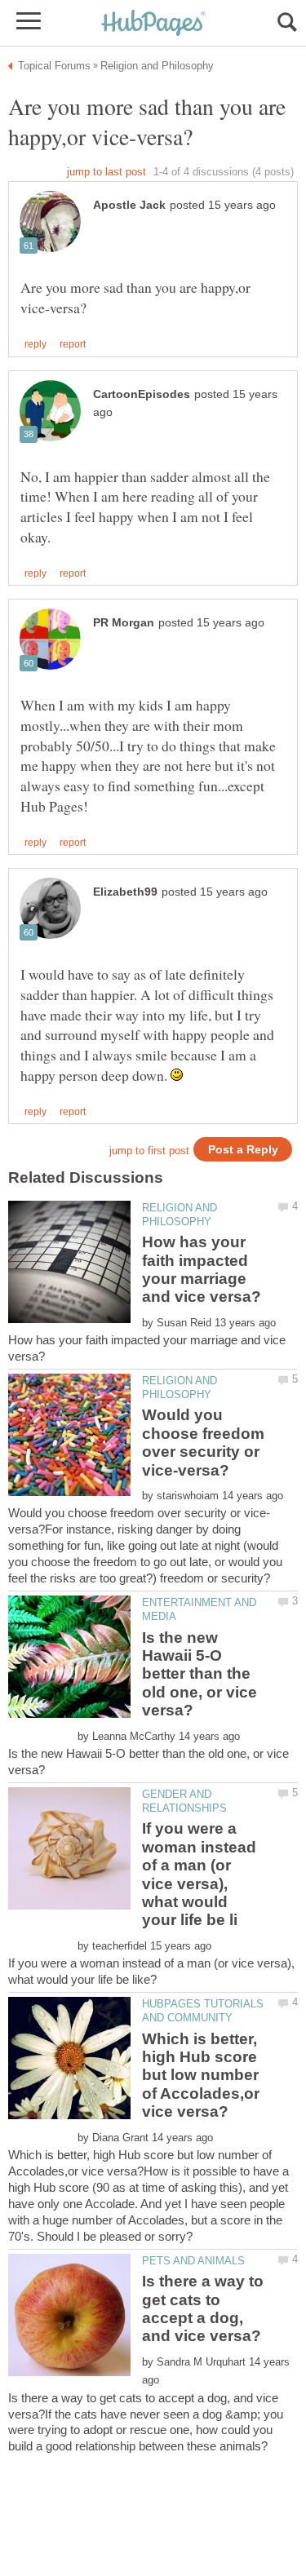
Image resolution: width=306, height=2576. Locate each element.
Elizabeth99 (125, 892)
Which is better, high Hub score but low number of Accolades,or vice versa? (201, 2076)
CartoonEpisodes (142, 394)
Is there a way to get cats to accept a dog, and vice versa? (203, 2308)
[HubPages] (153, 24)
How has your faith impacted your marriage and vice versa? (202, 1269)
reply (35, 344)
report (73, 344)
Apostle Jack (129, 205)
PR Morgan (124, 623)
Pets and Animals (193, 2261)
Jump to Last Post (106, 172)
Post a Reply (243, 1150)
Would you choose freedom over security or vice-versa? (203, 1442)
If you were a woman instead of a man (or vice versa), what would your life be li (199, 1874)
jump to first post (149, 1151)
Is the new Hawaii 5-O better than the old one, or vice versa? (200, 1674)
